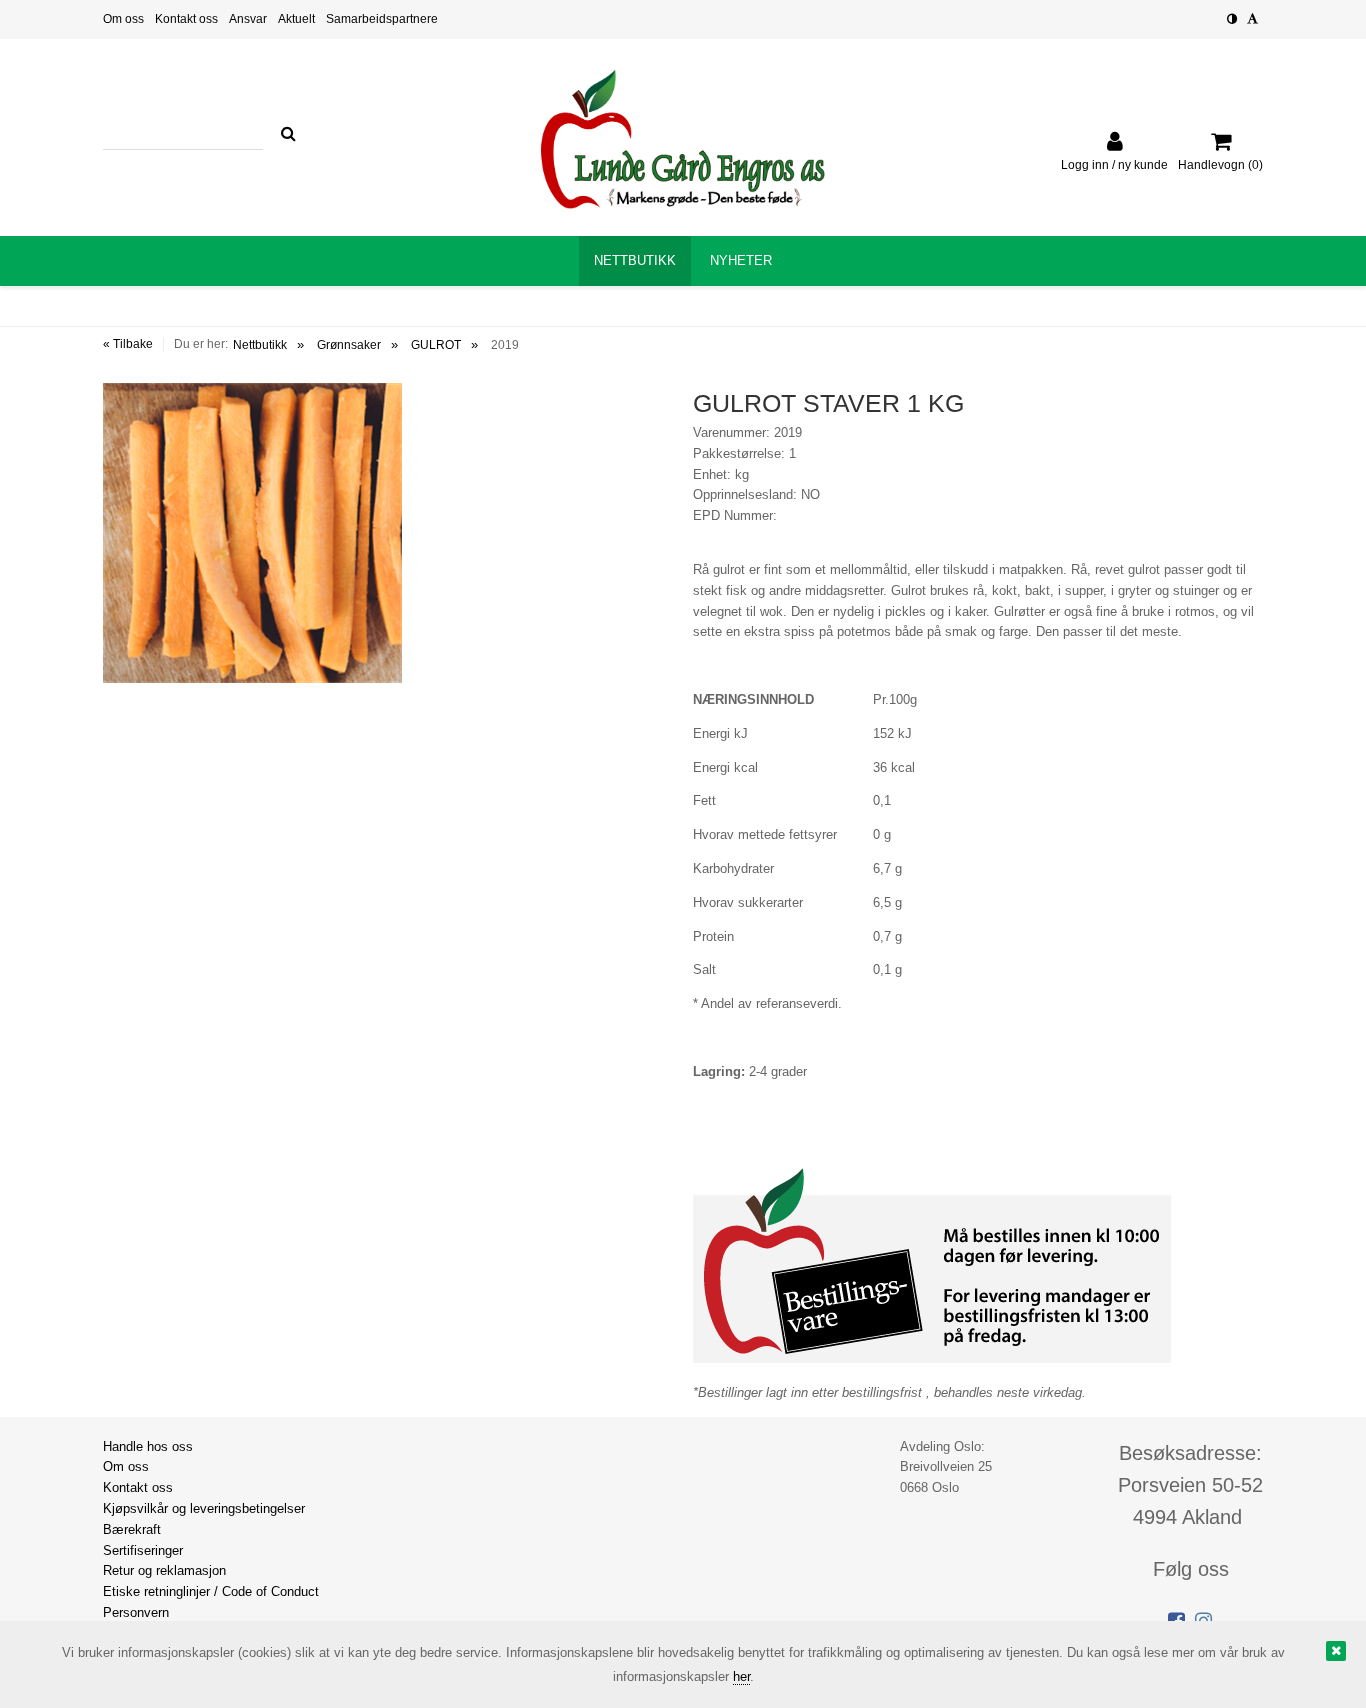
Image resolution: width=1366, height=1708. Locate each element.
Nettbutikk (260, 345)
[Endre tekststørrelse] (1252, 19)
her (741, 1676)
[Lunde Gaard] (683, 139)
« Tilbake (128, 344)
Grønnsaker (349, 345)
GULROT (436, 345)
